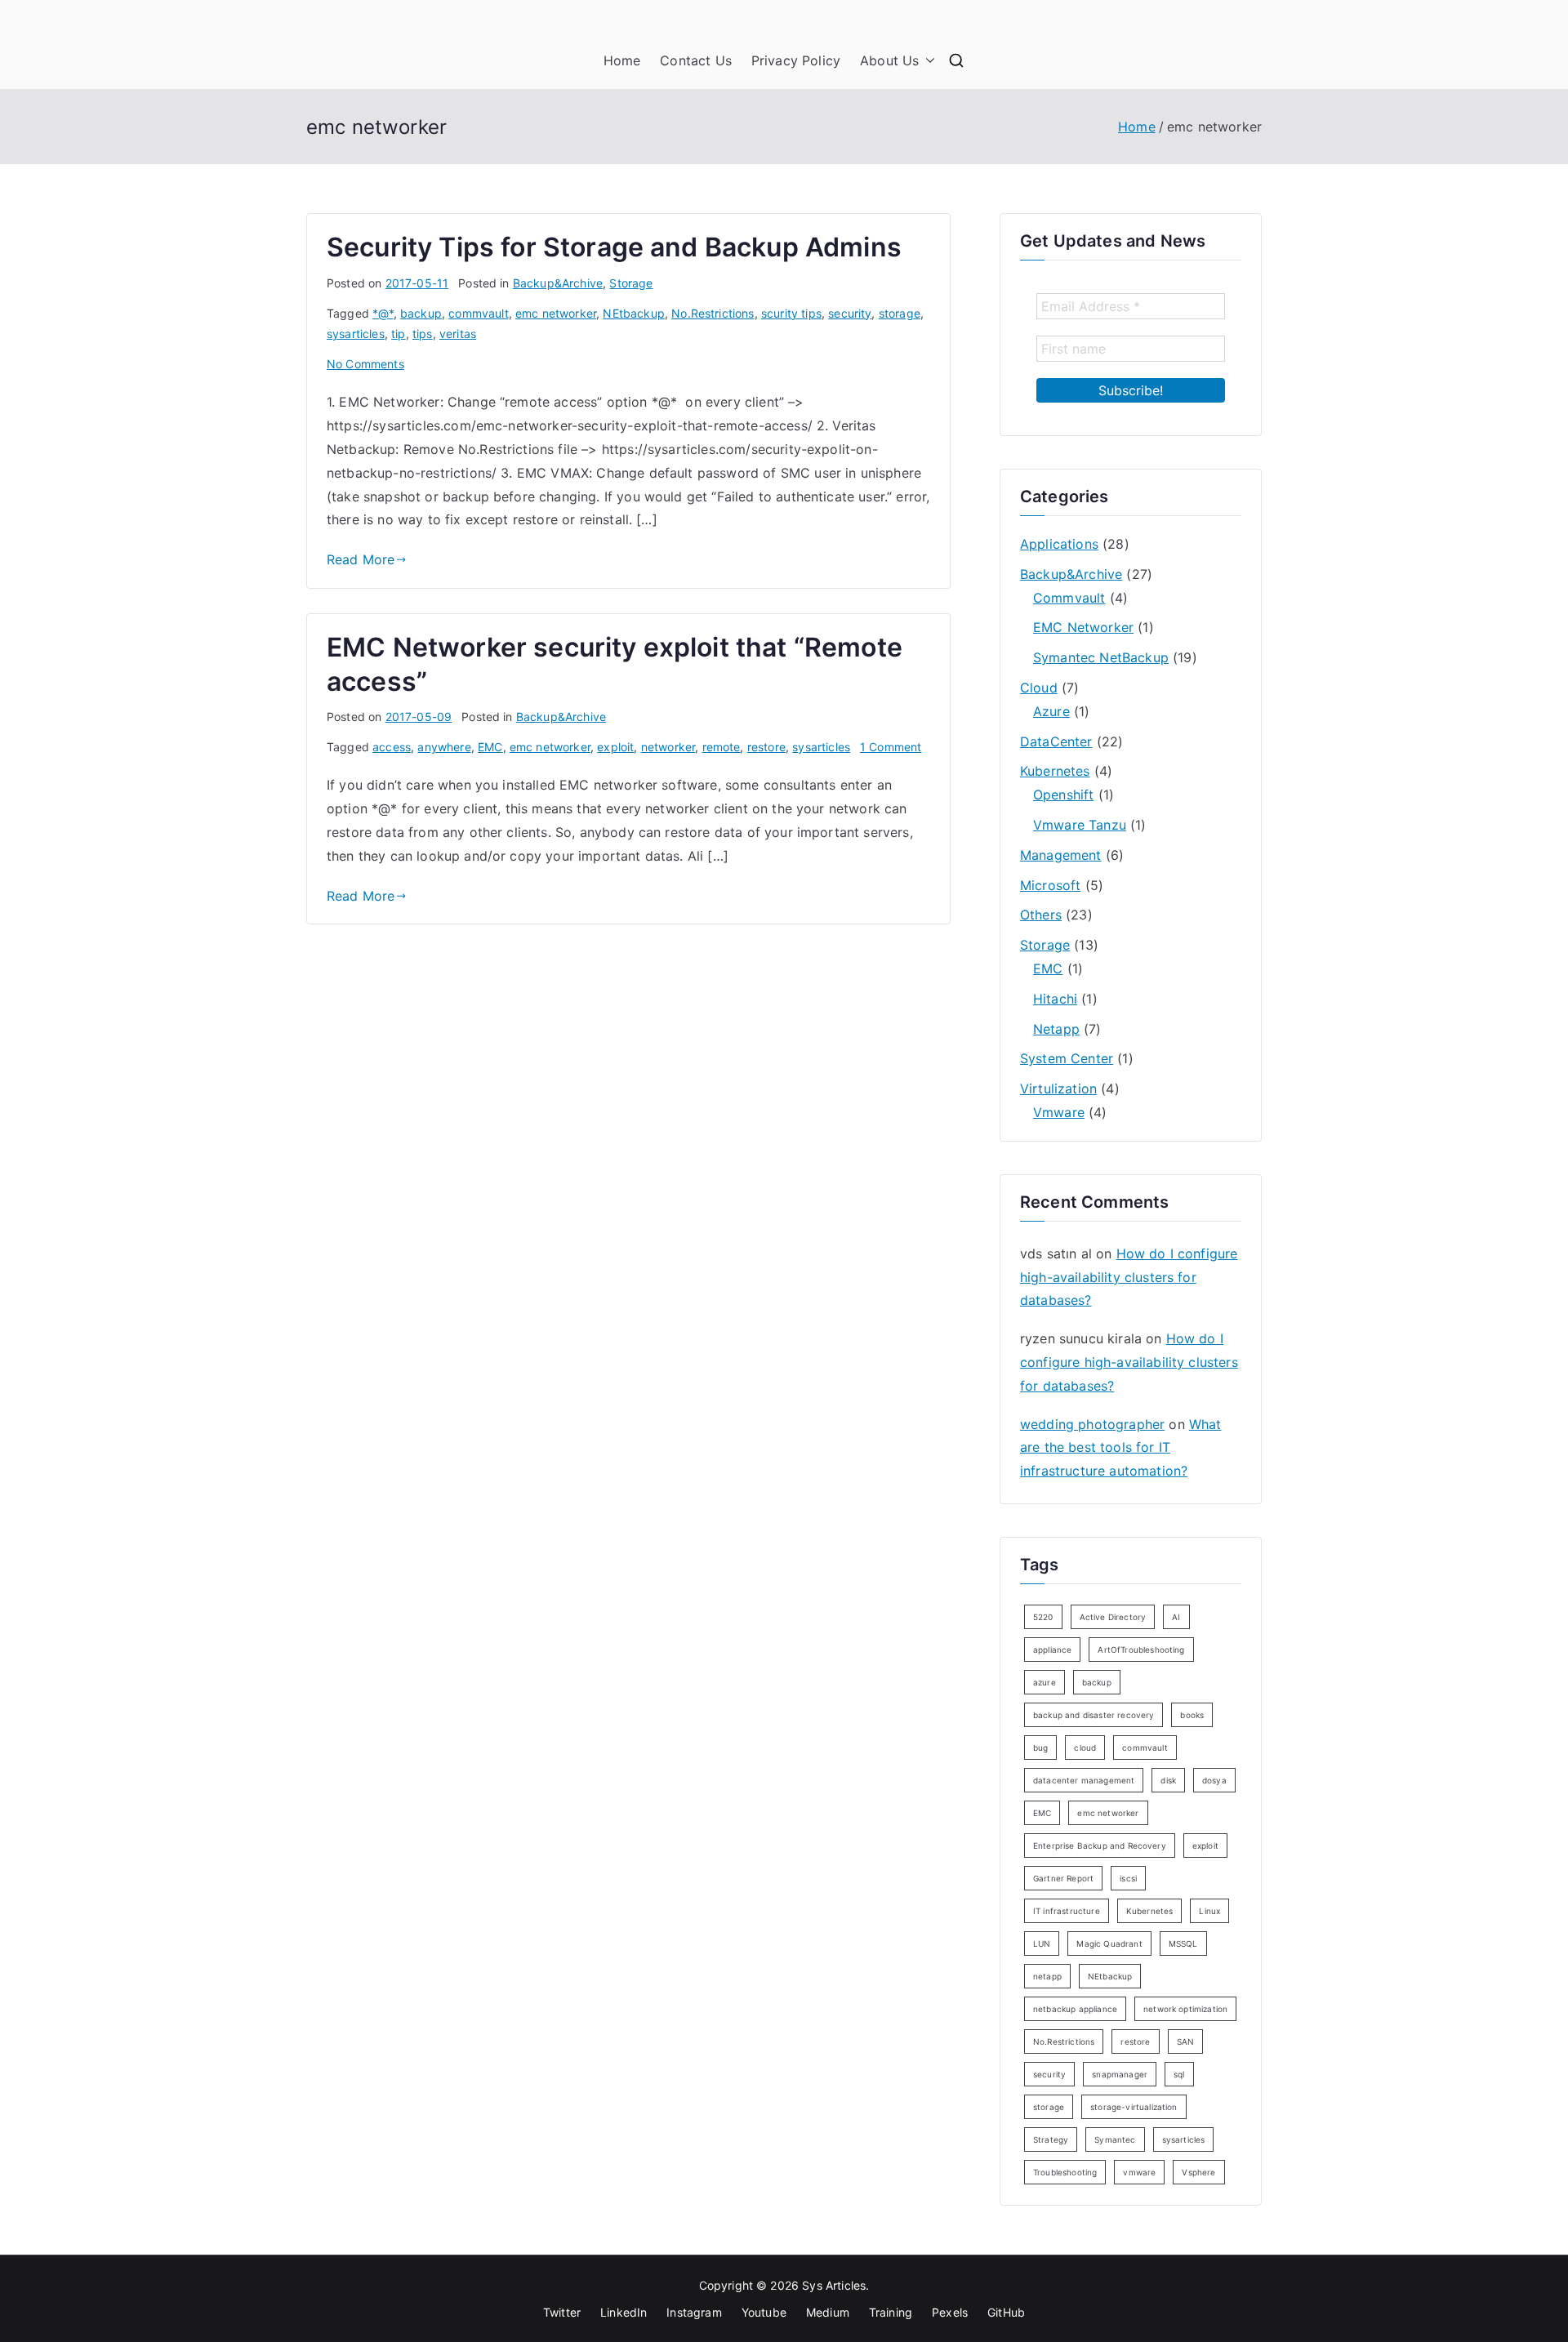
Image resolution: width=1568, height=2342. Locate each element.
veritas (458, 334)
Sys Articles (834, 2285)
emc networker (556, 313)
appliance (1052, 1650)
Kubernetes (1055, 771)
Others (1041, 915)
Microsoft (1050, 885)
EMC (490, 747)
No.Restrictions (713, 313)
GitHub (1006, 2312)
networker (668, 747)
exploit (615, 747)
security (850, 313)
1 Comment (891, 747)
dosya (1214, 1780)
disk (1168, 1780)
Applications (1059, 544)
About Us (889, 60)
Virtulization (1058, 1089)
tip (398, 334)
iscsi (1128, 1878)
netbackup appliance (1075, 2009)
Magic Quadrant (1109, 1944)
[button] (927, 61)
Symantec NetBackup (1101, 657)
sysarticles (356, 334)
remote (722, 747)
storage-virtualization (1134, 2107)
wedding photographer (1092, 1424)
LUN (1042, 1944)
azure (1045, 1682)
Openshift (1063, 795)
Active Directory (1113, 1617)
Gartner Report (1063, 1878)
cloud (1085, 1748)
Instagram (694, 2312)
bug (1040, 1748)
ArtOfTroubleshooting (1141, 1650)
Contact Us (696, 60)
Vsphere (1198, 2172)
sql (1179, 2074)
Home (622, 60)
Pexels (950, 2312)
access (392, 747)
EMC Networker (1083, 627)
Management (1061, 855)
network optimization (1185, 2009)
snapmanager (1120, 2074)
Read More (361, 559)
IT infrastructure (1067, 1911)
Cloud (1039, 688)
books (1192, 1715)
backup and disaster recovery (1094, 1715)
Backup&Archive (558, 283)
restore (766, 747)
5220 (1043, 1617)
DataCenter (1056, 741)
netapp (1047, 1976)
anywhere (444, 747)
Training (891, 2312)
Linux (1209, 1911)
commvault (478, 313)
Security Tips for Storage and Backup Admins (614, 247)
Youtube (764, 2312)
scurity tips (791, 313)
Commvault (1069, 598)
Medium (828, 2312)
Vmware (1059, 1112)
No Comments (365, 364)
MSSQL (1183, 1944)
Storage (631, 283)
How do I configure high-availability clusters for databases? (1129, 1277)
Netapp (1056, 1029)
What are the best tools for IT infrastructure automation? (1120, 1448)
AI (1176, 1617)
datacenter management (1084, 1780)
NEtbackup (633, 313)
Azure (1051, 711)
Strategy (1051, 2139)
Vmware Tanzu (1080, 825)
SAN (1185, 2041)
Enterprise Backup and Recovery (1100, 1846)
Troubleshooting (1065, 2172)
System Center (1067, 1058)
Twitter (562, 2312)
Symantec (1115, 2139)
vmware (1139, 2172)
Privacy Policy (796, 60)
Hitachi (1055, 999)
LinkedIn (624, 2312)
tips (423, 334)
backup (421, 313)
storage (900, 313)
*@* (383, 313)
